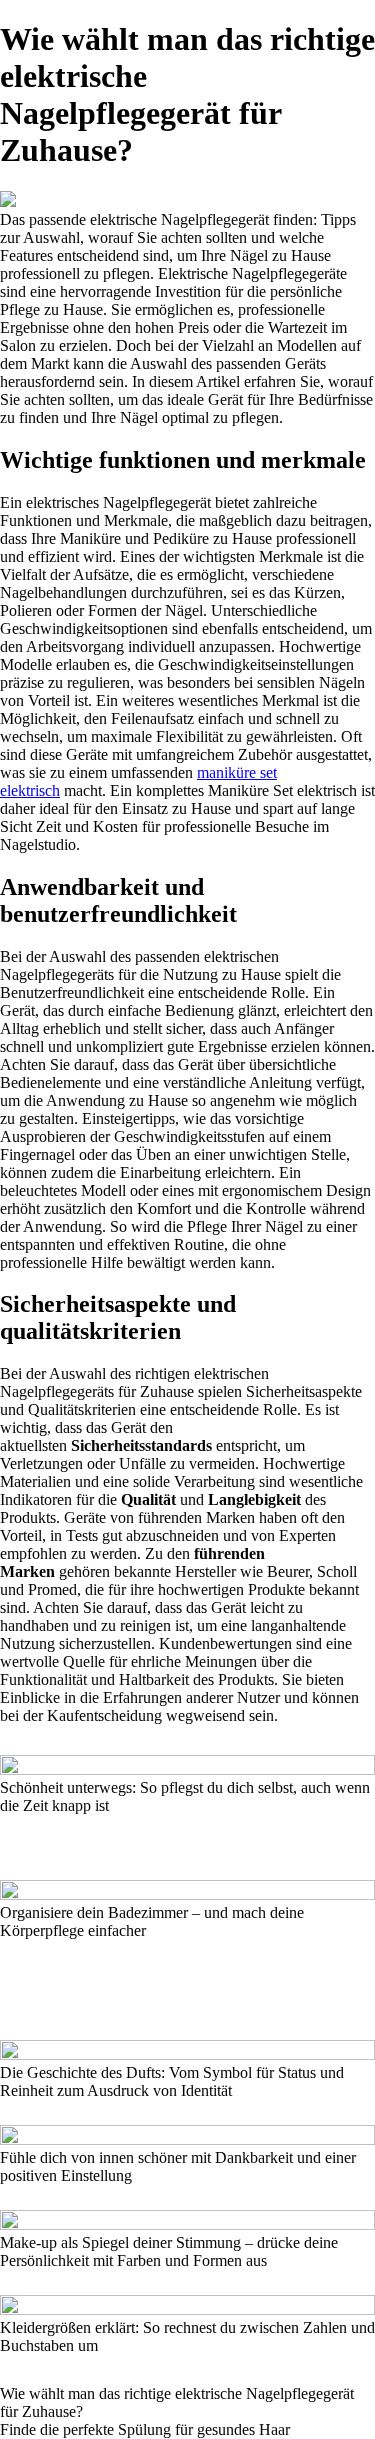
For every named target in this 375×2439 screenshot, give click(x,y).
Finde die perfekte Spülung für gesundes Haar (145, 2429)
